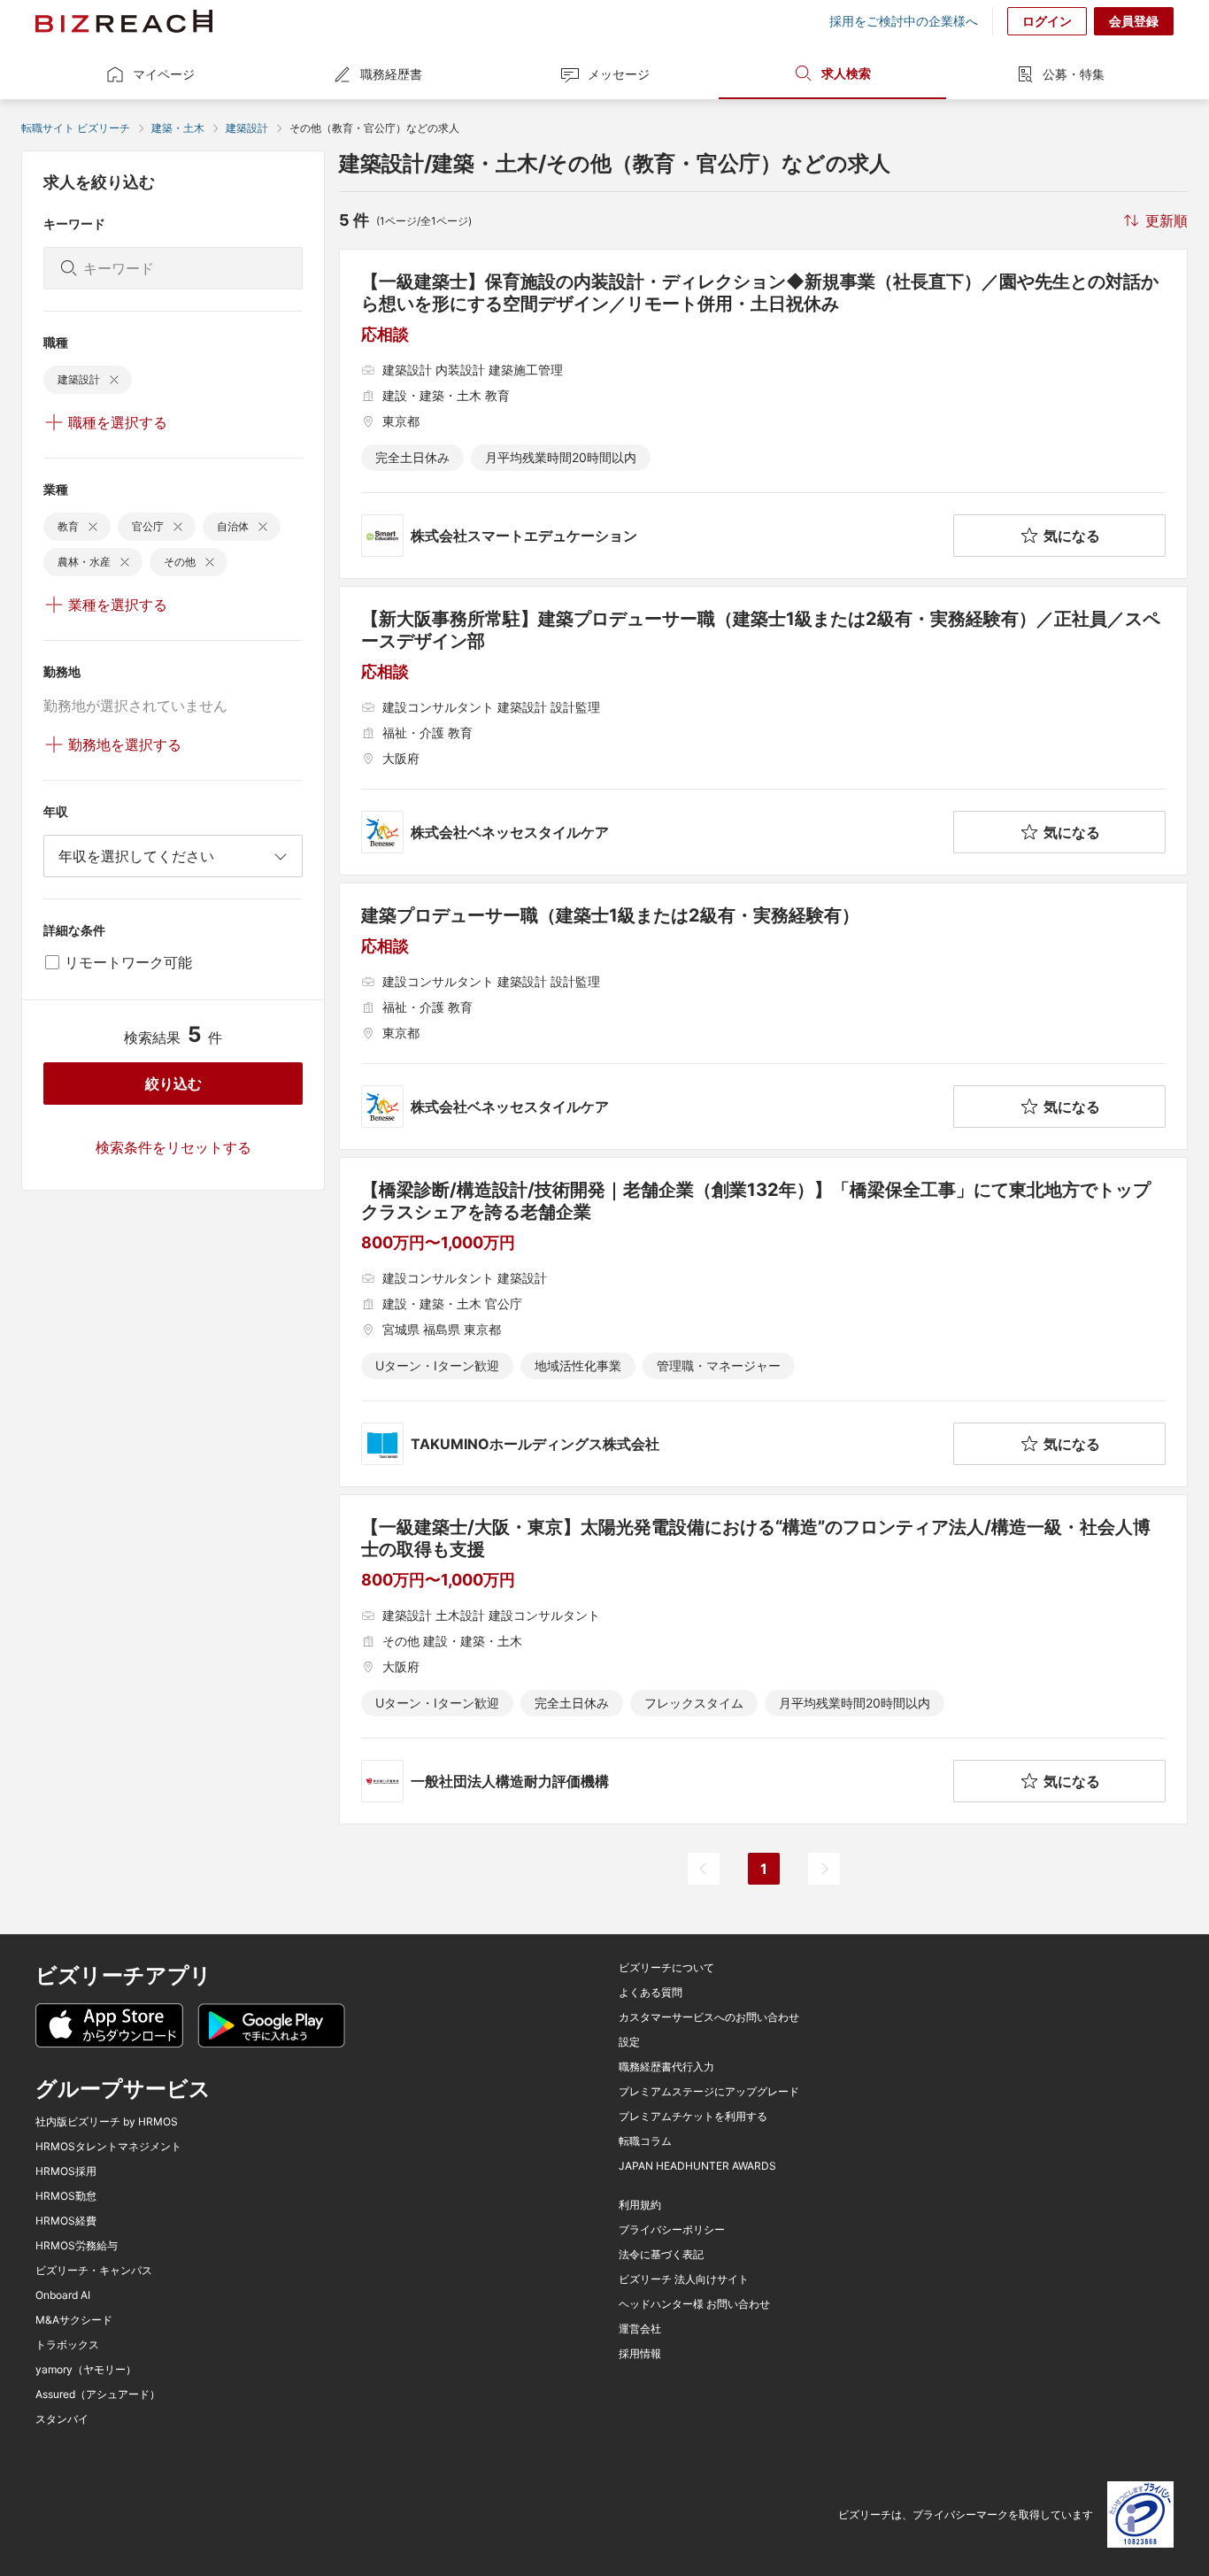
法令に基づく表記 (661, 2255)
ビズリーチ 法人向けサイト (684, 2279)
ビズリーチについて (666, 1968)
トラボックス (67, 2345)
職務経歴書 (391, 74)
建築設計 (247, 128)
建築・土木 (178, 128)
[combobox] (173, 856)
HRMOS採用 (66, 2171)
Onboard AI (63, 2295)
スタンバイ (62, 2419)
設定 (629, 2042)
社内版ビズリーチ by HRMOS (107, 2122)
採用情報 (640, 2354)
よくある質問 (651, 1993)
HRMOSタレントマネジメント (108, 2147)
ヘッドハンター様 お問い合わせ (694, 2304)
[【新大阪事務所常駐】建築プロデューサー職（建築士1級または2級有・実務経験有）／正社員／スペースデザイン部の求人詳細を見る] (763, 731)
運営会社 (640, 2329)
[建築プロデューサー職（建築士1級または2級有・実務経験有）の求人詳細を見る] (763, 1016)
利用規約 (640, 2205)
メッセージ (619, 74)
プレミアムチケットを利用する (693, 2117)
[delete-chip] (114, 380)
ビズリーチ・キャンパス (94, 2271)
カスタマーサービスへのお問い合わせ (709, 2017)
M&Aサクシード (74, 2320)
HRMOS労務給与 (77, 2246)
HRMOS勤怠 (66, 2196)
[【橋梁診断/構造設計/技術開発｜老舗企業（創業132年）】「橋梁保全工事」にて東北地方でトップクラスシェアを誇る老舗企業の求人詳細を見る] (763, 1322)
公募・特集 (1074, 74)
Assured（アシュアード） (98, 2395)
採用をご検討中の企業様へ (904, 21)
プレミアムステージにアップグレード (709, 2092)
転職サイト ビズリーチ (76, 128)
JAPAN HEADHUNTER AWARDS (697, 2166)
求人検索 (846, 73)
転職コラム (645, 2141)
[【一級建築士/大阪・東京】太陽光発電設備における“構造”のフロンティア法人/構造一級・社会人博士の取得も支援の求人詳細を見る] (763, 1659)
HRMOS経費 (66, 2221)
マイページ (164, 74)
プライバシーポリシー (672, 2230)
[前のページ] (704, 1869)
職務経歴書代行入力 (666, 2067)
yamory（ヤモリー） (86, 2370)
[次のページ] (824, 1869)
